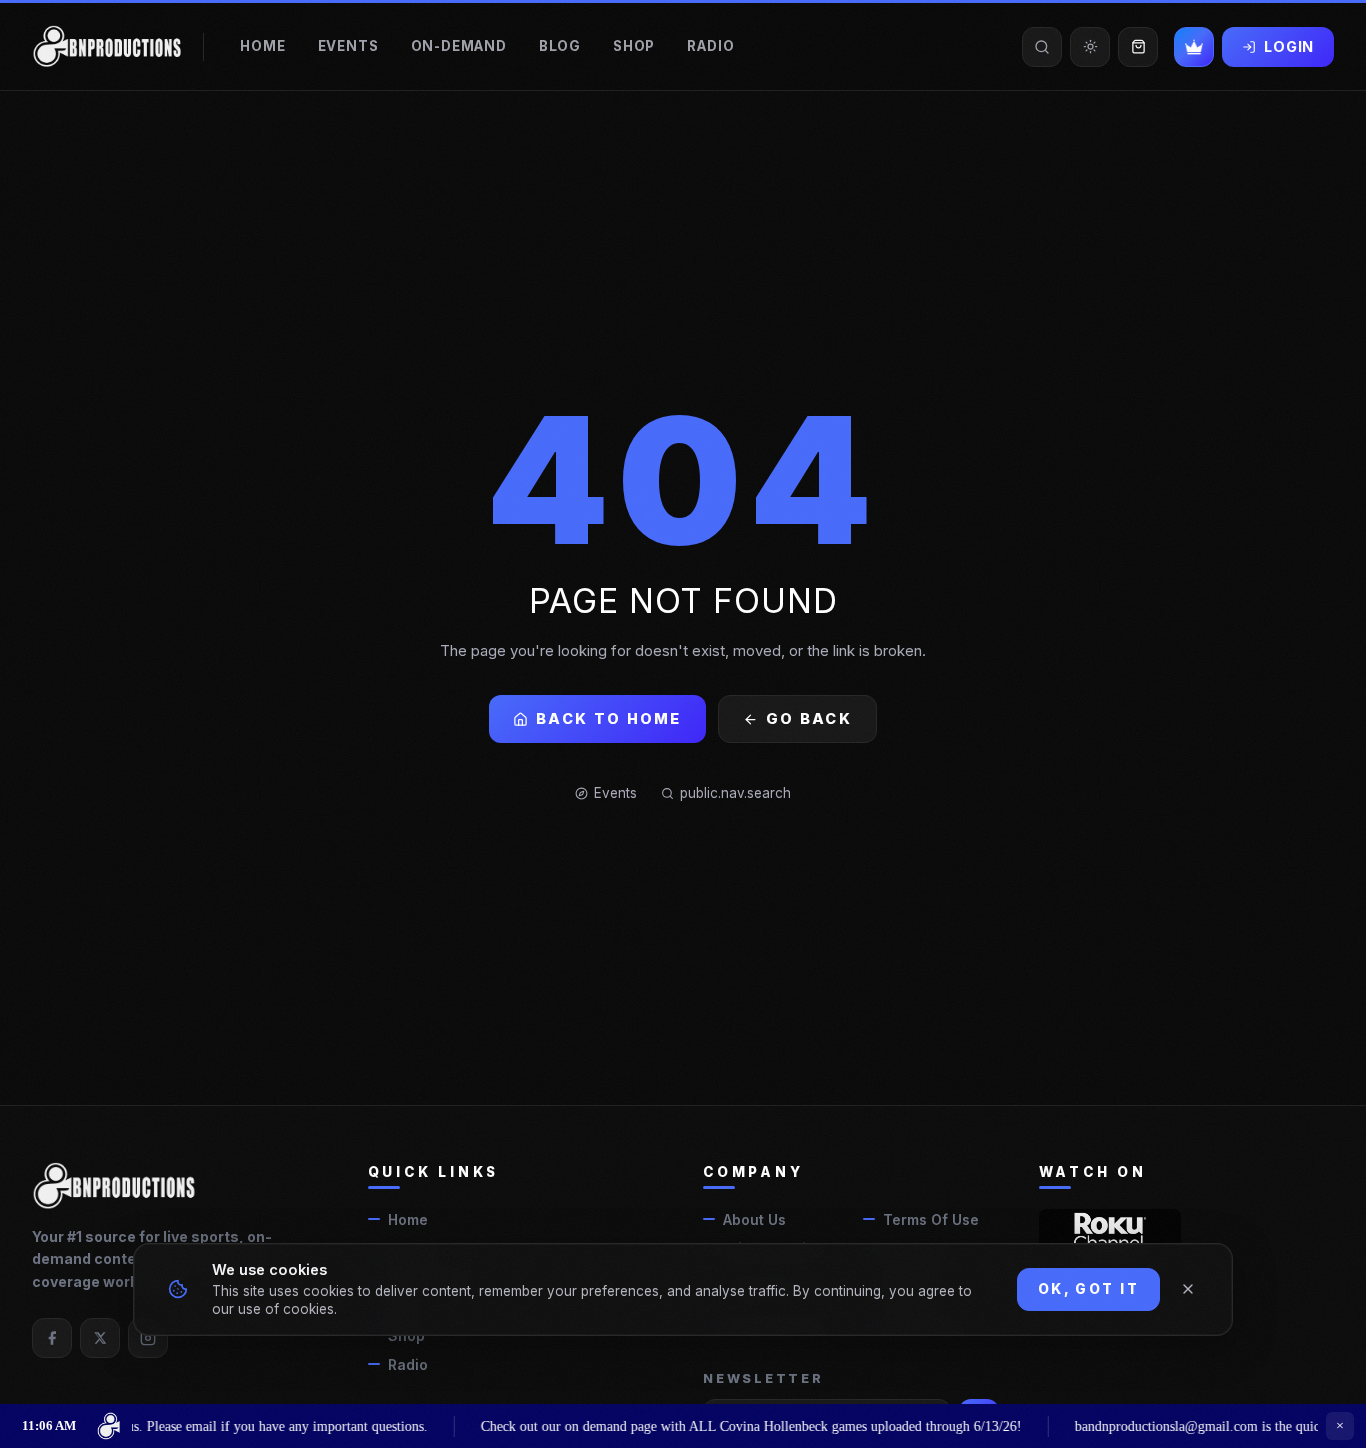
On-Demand (459, 46)
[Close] (1188, 1289)
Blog (560, 46)
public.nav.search (735, 793)
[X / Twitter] (100, 1338)
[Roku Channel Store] (1110, 1231)
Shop (634, 46)
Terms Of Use (931, 1219)
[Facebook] (52, 1338)
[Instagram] (148, 1338)
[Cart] (1138, 47)
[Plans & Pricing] (1194, 47)
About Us (754, 1219)
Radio (710, 46)
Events (348, 46)
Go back (809, 718)
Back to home (609, 718)
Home (262, 46)
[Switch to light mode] (1090, 47)
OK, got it (1088, 1289)
